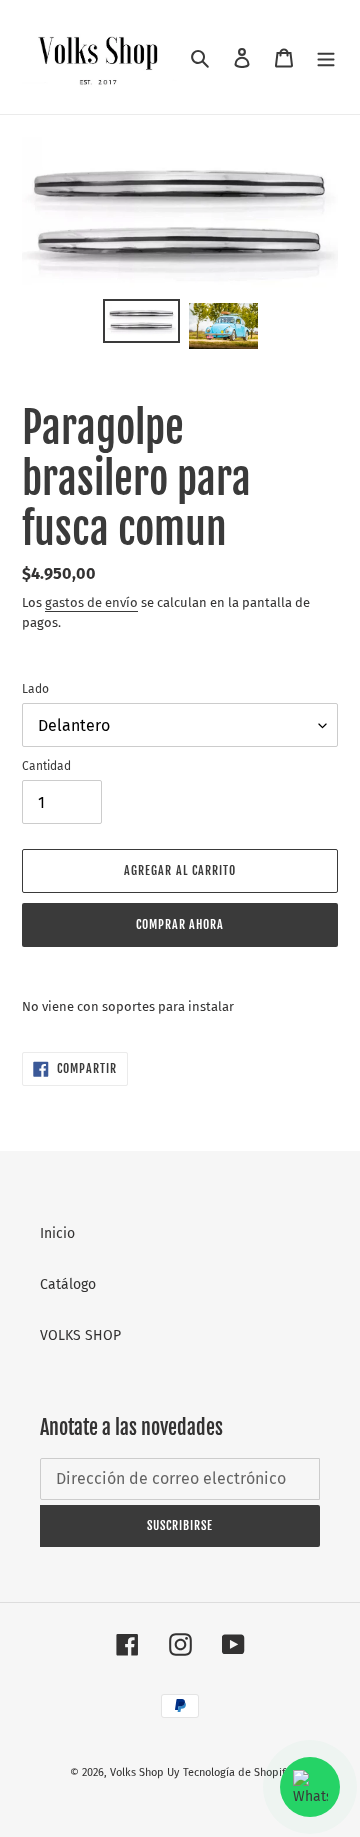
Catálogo (68, 1284)
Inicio (57, 1233)
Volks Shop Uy (144, 1772)
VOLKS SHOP (80, 1335)
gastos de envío (91, 602)
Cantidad (46, 766)
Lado (35, 689)
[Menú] (326, 57)
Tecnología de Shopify (237, 1772)
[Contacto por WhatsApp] (310, 1787)
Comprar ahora (180, 924)
